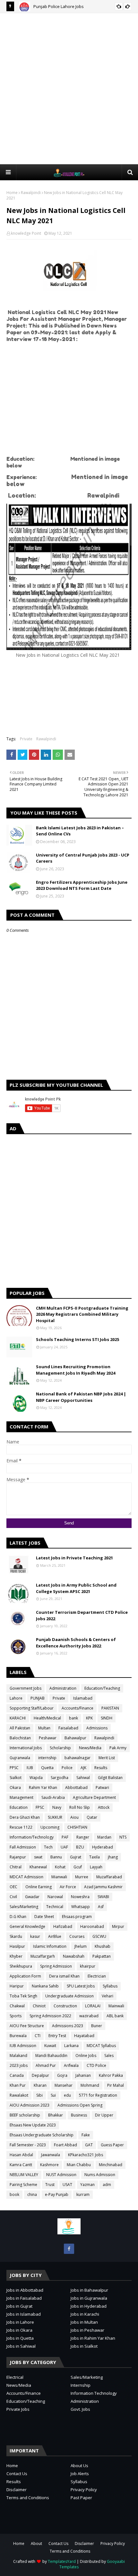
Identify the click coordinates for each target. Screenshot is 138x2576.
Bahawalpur (75, 1738)
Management (22, 1797)
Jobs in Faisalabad (24, 2298)
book (14, 2194)
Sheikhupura (21, 1966)
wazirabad (89, 2016)
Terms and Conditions (28, 2498)
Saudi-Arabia (53, 1797)
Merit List (107, 1758)
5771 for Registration (98, 2095)
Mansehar (64, 2085)
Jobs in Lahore (20, 2322)
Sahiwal (83, 1778)
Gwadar (32, 1897)
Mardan (104, 1837)
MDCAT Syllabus (101, 2046)
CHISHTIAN (77, 1827)
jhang (113, 1857)
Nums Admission (100, 2175)
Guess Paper (112, 2145)
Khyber (16, 1956)
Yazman (87, 2185)
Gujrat (76, 1857)
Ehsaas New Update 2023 (33, 2125)
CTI (38, 2036)
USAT (67, 2185)
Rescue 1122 (21, 1827)
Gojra (62, 2075)
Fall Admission (23, 1847)
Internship (81, 2385)
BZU (80, 1847)
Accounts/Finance (78, 1708)
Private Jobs (18, 2409)
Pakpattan (102, 1956)
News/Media (90, 1748)
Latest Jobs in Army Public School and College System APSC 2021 (76, 1588)
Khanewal (38, 1867)
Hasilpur (17, 1946)
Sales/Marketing (24, 1907)
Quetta (47, 1768)
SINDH (107, 1718)
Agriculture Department (94, 1797)
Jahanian (83, 2075)
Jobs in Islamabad (24, 2314)
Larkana (71, 2046)
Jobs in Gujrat (19, 2306)
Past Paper (81, 2498)
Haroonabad (92, 1926)
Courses (77, 1936)
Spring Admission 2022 (50, 2016)
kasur (35, 1936)
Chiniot (39, 2006)
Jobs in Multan (84, 2322)
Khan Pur (18, 2085)
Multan (44, 1728)
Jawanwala (51, 2155)
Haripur (17, 1986)
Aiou (74, 1817)
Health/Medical (47, 1718)
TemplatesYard (62, 2561)
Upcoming (50, 1827)
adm (107, 2185)
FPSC (40, 1807)
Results (101, 1768)
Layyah (96, 1867)
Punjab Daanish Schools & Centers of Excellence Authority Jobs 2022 (76, 1643)
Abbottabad (76, 1788)
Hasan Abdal (21, 2155)
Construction (65, 2006)
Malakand (18, 2056)
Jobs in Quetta (20, 2338)
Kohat (60, 1867)
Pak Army (118, 1748)
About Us (79, 2466)
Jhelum (81, 1946)
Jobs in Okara (19, 2330)
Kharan (40, 2085)
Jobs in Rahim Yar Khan (93, 2338)
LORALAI (93, 2006)
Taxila (95, 1857)
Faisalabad (68, 1728)
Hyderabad (103, 1847)
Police (67, 1768)
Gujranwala (20, 1758)
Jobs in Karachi (85, 2314)
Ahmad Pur (46, 2065)
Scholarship (60, 1748)
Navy (57, 1807)
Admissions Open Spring (80, 2105)
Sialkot (16, 1778)
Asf (101, 1907)
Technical (55, 1907)
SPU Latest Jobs (81, 1986)
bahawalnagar (78, 1758)
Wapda (36, 1778)
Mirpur (118, 1926)
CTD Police (96, 2065)
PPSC (14, 1768)
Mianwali (59, 1877)
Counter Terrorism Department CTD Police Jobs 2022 (82, 1615)
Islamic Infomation (50, 1946)
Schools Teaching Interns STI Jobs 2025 (78, 1339)
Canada (17, 2075)
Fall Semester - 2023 (28, 2145)
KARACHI (18, 1718)
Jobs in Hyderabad (89, 2306)
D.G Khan (18, 1917)
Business (79, 2115)
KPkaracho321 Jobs (86, 2155)
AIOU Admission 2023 (30, 2105)
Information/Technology (32, 1837)
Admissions (97, 1728)
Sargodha (60, 1778)
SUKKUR (55, 1817)
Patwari (102, 1788)
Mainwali (116, 2006)
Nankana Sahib (45, 1986)
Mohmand (90, 2085)
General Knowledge (27, 1926)
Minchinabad (111, 2165)
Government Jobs (26, 1688)
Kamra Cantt (21, 2165)
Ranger (83, 1837)
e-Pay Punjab (57, 2194)
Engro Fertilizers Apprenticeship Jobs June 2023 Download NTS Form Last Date (82, 885)
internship (47, 1758)
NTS (123, 1837)
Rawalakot (19, 2095)
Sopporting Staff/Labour (32, 1708)
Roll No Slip (80, 1807)
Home (12, 193)
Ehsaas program (77, 1917)
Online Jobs (86, 2056)
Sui (53, 2095)
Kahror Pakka (111, 2075)
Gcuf (78, 1867)
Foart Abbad (65, 2145)
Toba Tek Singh (23, 1996)
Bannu (56, 1857)
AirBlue (55, 1936)
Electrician (97, 1976)
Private (26, 739)
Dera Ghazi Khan (25, 1817)
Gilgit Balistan (110, 1778)
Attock (104, 1807)
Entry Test (57, 2036)
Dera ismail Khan (64, 1976)
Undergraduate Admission (69, 1996)
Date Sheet (44, 1917)
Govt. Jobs (80, 2409)
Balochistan (20, 1738)
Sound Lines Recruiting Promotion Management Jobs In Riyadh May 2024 (76, 1370)
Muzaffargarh (43, 1956)
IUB (30, 1768)
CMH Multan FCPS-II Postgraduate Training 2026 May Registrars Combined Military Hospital (82, 1314)
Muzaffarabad (109, 1877)
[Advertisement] (69, 88)
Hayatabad (84, 2036)
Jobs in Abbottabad (25, 2290)
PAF (65, 1837)
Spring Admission (56, 1966)
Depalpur (40, 2075)
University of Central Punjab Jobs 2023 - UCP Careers (83, 858)
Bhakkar (56, 2115)
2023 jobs (19, 2065)
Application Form (25, 1976)
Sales (109, 2056)
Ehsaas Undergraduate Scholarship (42, 2135)
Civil (13, 1897)
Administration (63, 1688)
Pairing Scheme (23, 2185)
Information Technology (94, 2393)
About (36, 2543)
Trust (50, 2185)
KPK (89, 1718)
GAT (89, 2145)
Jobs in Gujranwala (89, 2298)
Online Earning (39, 1887)
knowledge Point (26, 233)
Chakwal (17, 2006)
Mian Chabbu (79, 2165)
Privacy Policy (84, 2490)
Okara (15, 1788)
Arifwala (71, 2065)
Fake (86, 2135)
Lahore (16, 1698)
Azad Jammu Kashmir (103, 1887)
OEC (13, 1887)
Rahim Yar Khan (43, 1788)
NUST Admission (61, 2175)
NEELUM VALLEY (24, 2175)
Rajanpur (18, 1857)
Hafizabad (63, 1926)
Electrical (15, 2377)
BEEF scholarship (25, 2115)
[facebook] (69, 2249)
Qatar (92, 1817)
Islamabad (83, 1698)
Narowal (55, 1897)
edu (67, 2095)
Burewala (18, 2036)
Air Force (68, 1887)
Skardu (16, 1936)
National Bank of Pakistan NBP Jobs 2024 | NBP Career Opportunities (81, 1397)
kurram (83, 2194)
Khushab (103, 1946)
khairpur (88, 1966)
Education (19, 1807)
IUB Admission (23, 2046)
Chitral (16, 1867)
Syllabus (110, 1986)
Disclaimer (17, 2490)
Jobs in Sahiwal (21, 2346)
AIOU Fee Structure (27, 2026)
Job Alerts (80, 2474)
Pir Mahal (116, 2085)
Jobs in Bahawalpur (89, 2290)
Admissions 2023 (68, 2026)
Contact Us (17, 2474)
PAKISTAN (110, 1708)
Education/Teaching (102, 1688)
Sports (16, 2016)
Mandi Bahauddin (51, 2056)
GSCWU (99, 1936)
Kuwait (50, 2046)
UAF (64, 1847)
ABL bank (115, 2016)
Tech (48, 1847)
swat (38, 1857)
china (32, 2194)
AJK (83, 1768)
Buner (97, 2026)
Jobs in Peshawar (87, 2330)
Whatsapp (81, 1907)
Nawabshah (74, 1956)
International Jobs (26, 1748)
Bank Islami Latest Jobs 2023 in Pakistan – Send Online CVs (80, 831)
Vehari (108, 1996)
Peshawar (48, 1738)
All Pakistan (20, 1728)
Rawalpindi (31, 193)
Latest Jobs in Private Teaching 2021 (74, 1558)
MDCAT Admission (26, 1877)
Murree (82, 1877)
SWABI (103, 1897)
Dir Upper (104, 2115)
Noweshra (80, 1897)
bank (73, 1718)
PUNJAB (38, 1698)
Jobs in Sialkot (84, 2346)
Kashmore (49, 2165)
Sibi (39, 2095)
